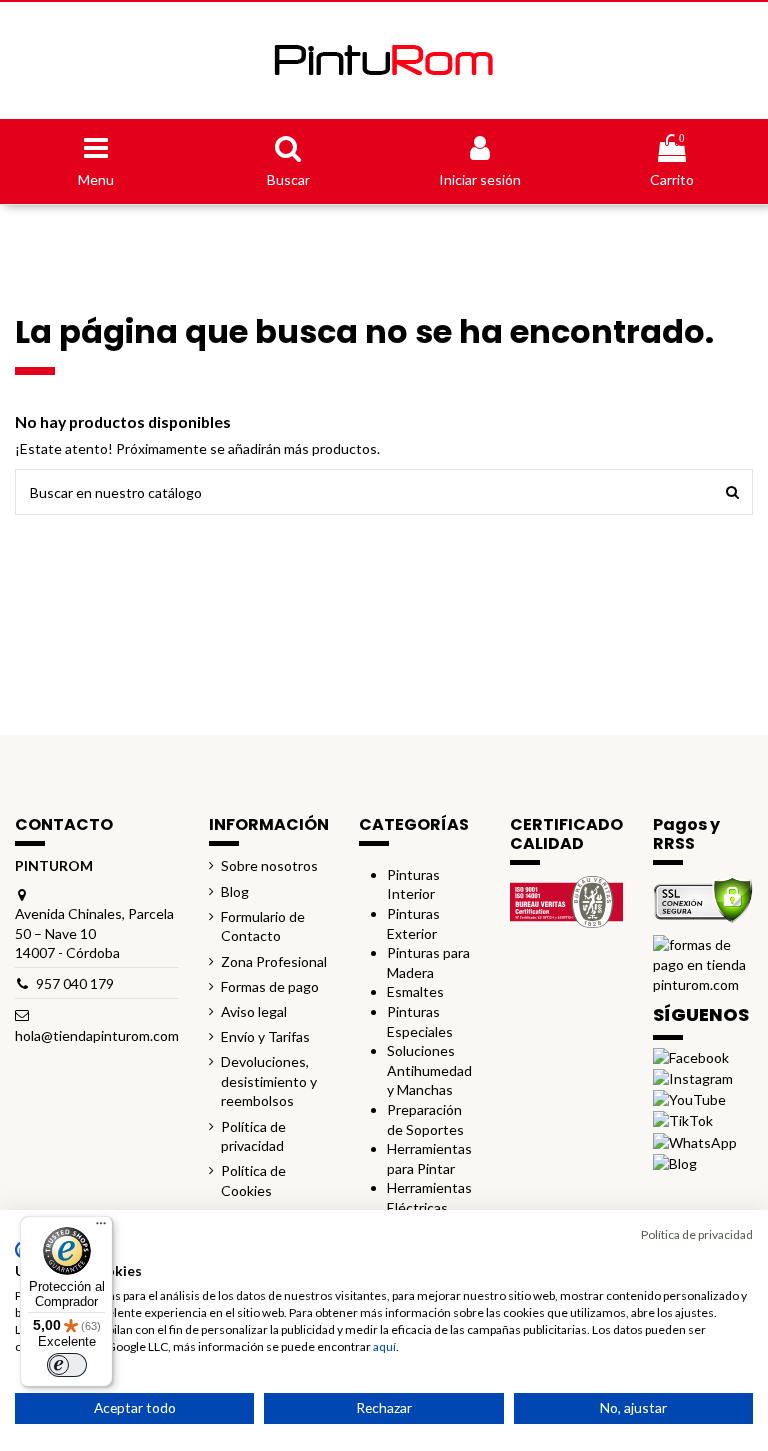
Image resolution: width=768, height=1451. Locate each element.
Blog (235, 891)
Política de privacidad (253, 1136)
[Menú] (101, 1228)
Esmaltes (415, 991)
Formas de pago (270, 986)
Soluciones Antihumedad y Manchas (429, 1070)
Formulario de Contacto (263, 926)
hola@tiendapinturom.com (97, 1035)
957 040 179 (75, 983)
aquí (384, 1346)
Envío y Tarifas (265, 1036)
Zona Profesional (274, 961)
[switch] (67, 1365)
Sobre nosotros (269, 865)
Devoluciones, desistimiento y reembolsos (269, 1081)
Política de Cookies (253, 1180)
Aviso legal (254, 1011)
